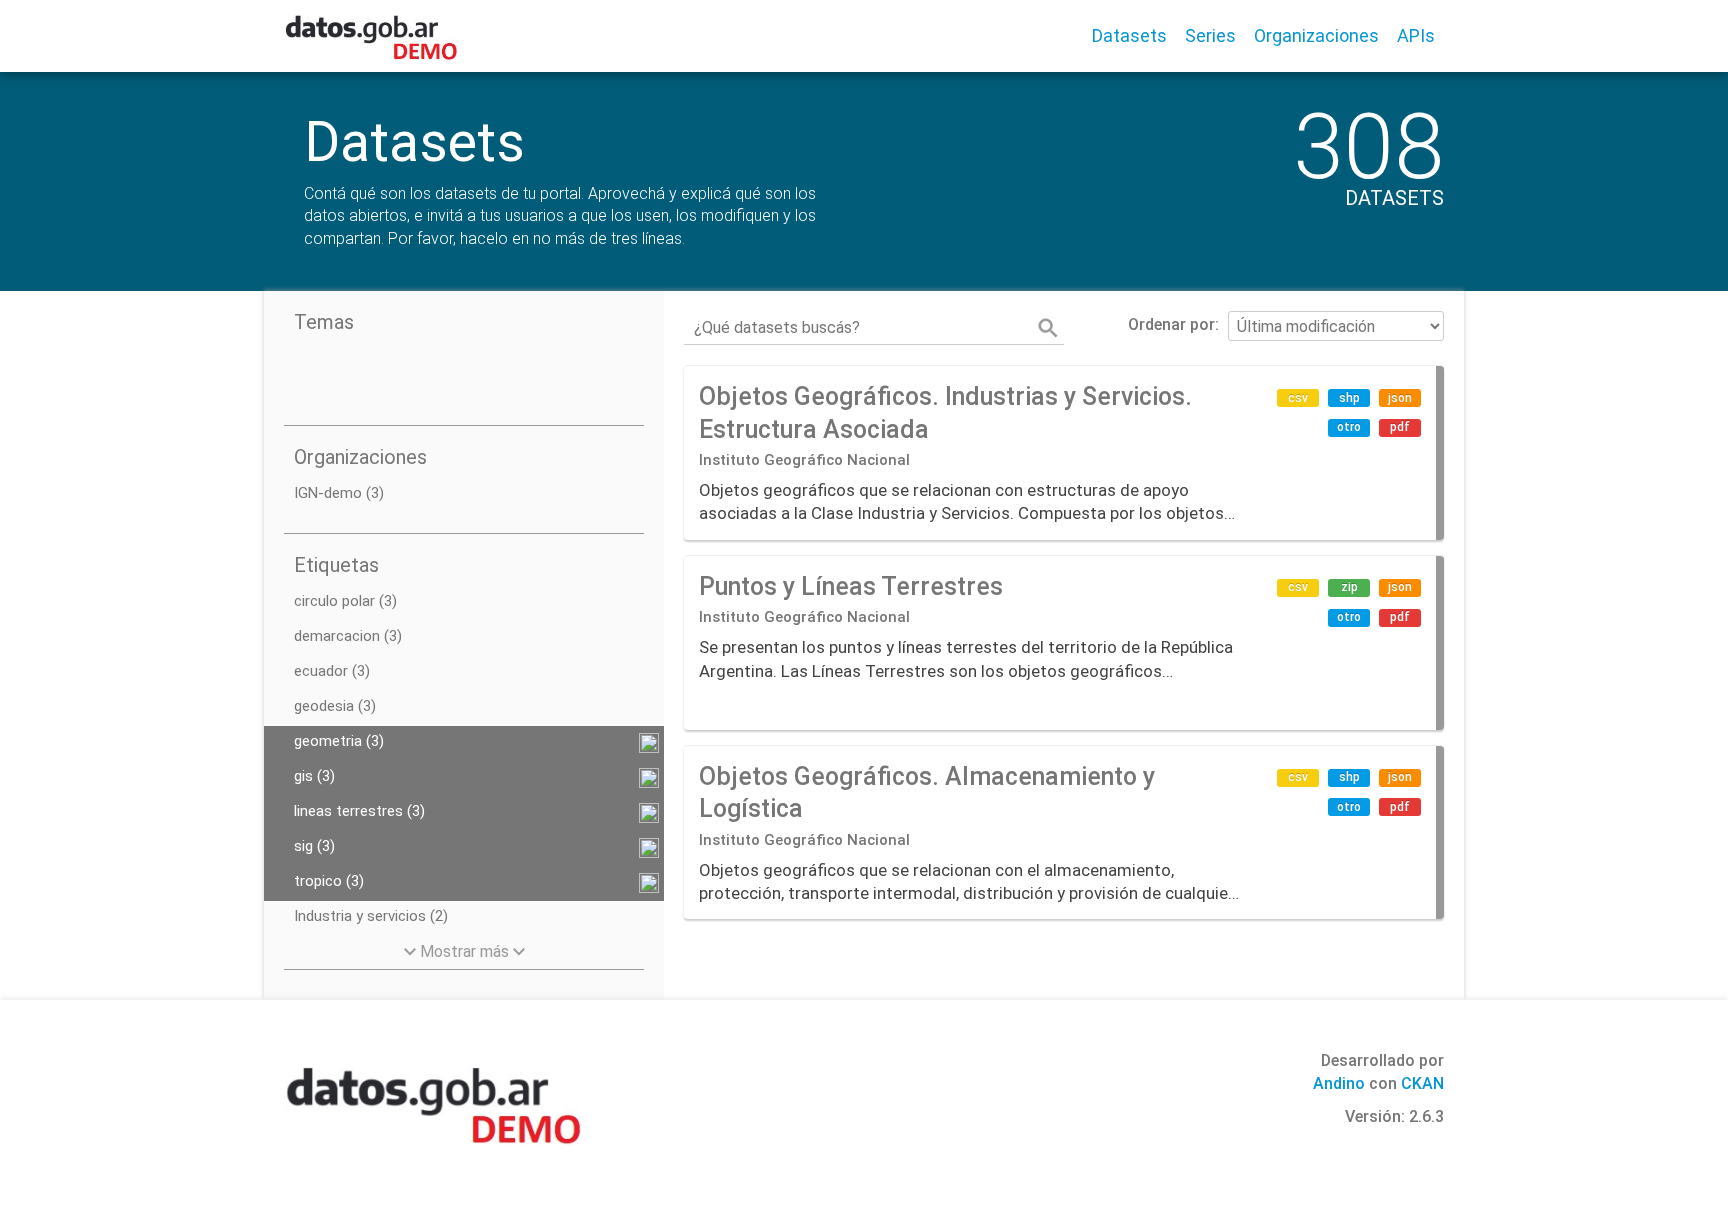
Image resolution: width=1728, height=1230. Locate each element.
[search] (1048, 328)
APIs (1416, 35)
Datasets (1129, 35)
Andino (1339, 1083)
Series (1210, 35)
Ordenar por (1171, 324)
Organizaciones (1316, 35)
